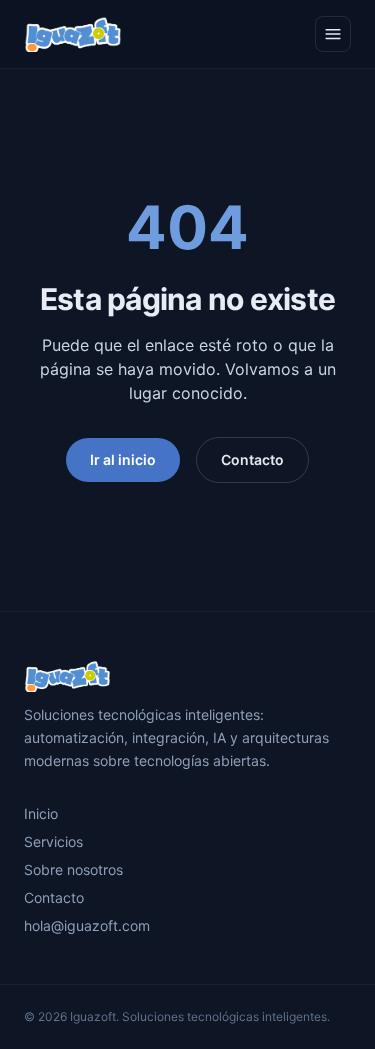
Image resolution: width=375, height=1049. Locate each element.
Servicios (53, 841)
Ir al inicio (123, 459)
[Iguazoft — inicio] (73, 34)
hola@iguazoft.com (87, 925)
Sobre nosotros (73, 869)
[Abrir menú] (333, 34)
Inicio (41, 813)
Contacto (252, 459)
